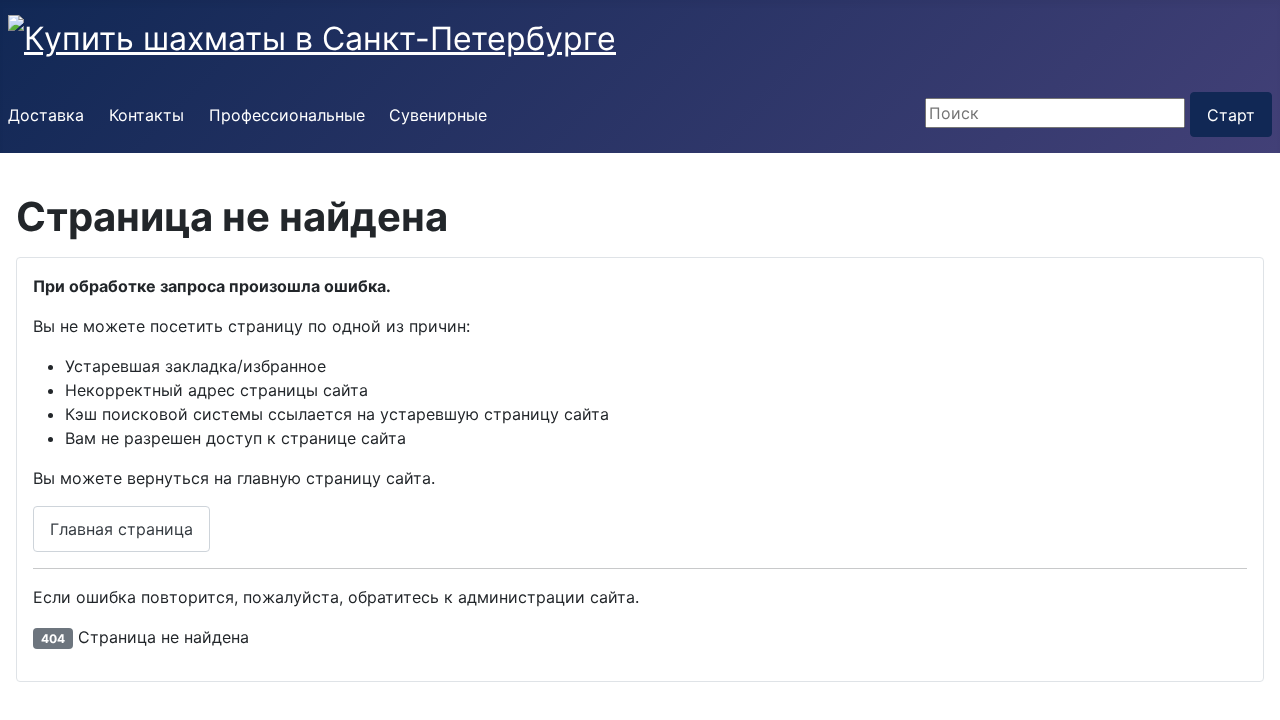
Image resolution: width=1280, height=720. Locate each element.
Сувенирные (438, 115)
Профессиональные (287, 115)
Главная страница (121, 529)
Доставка (46, 115)
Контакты (146, 115)
